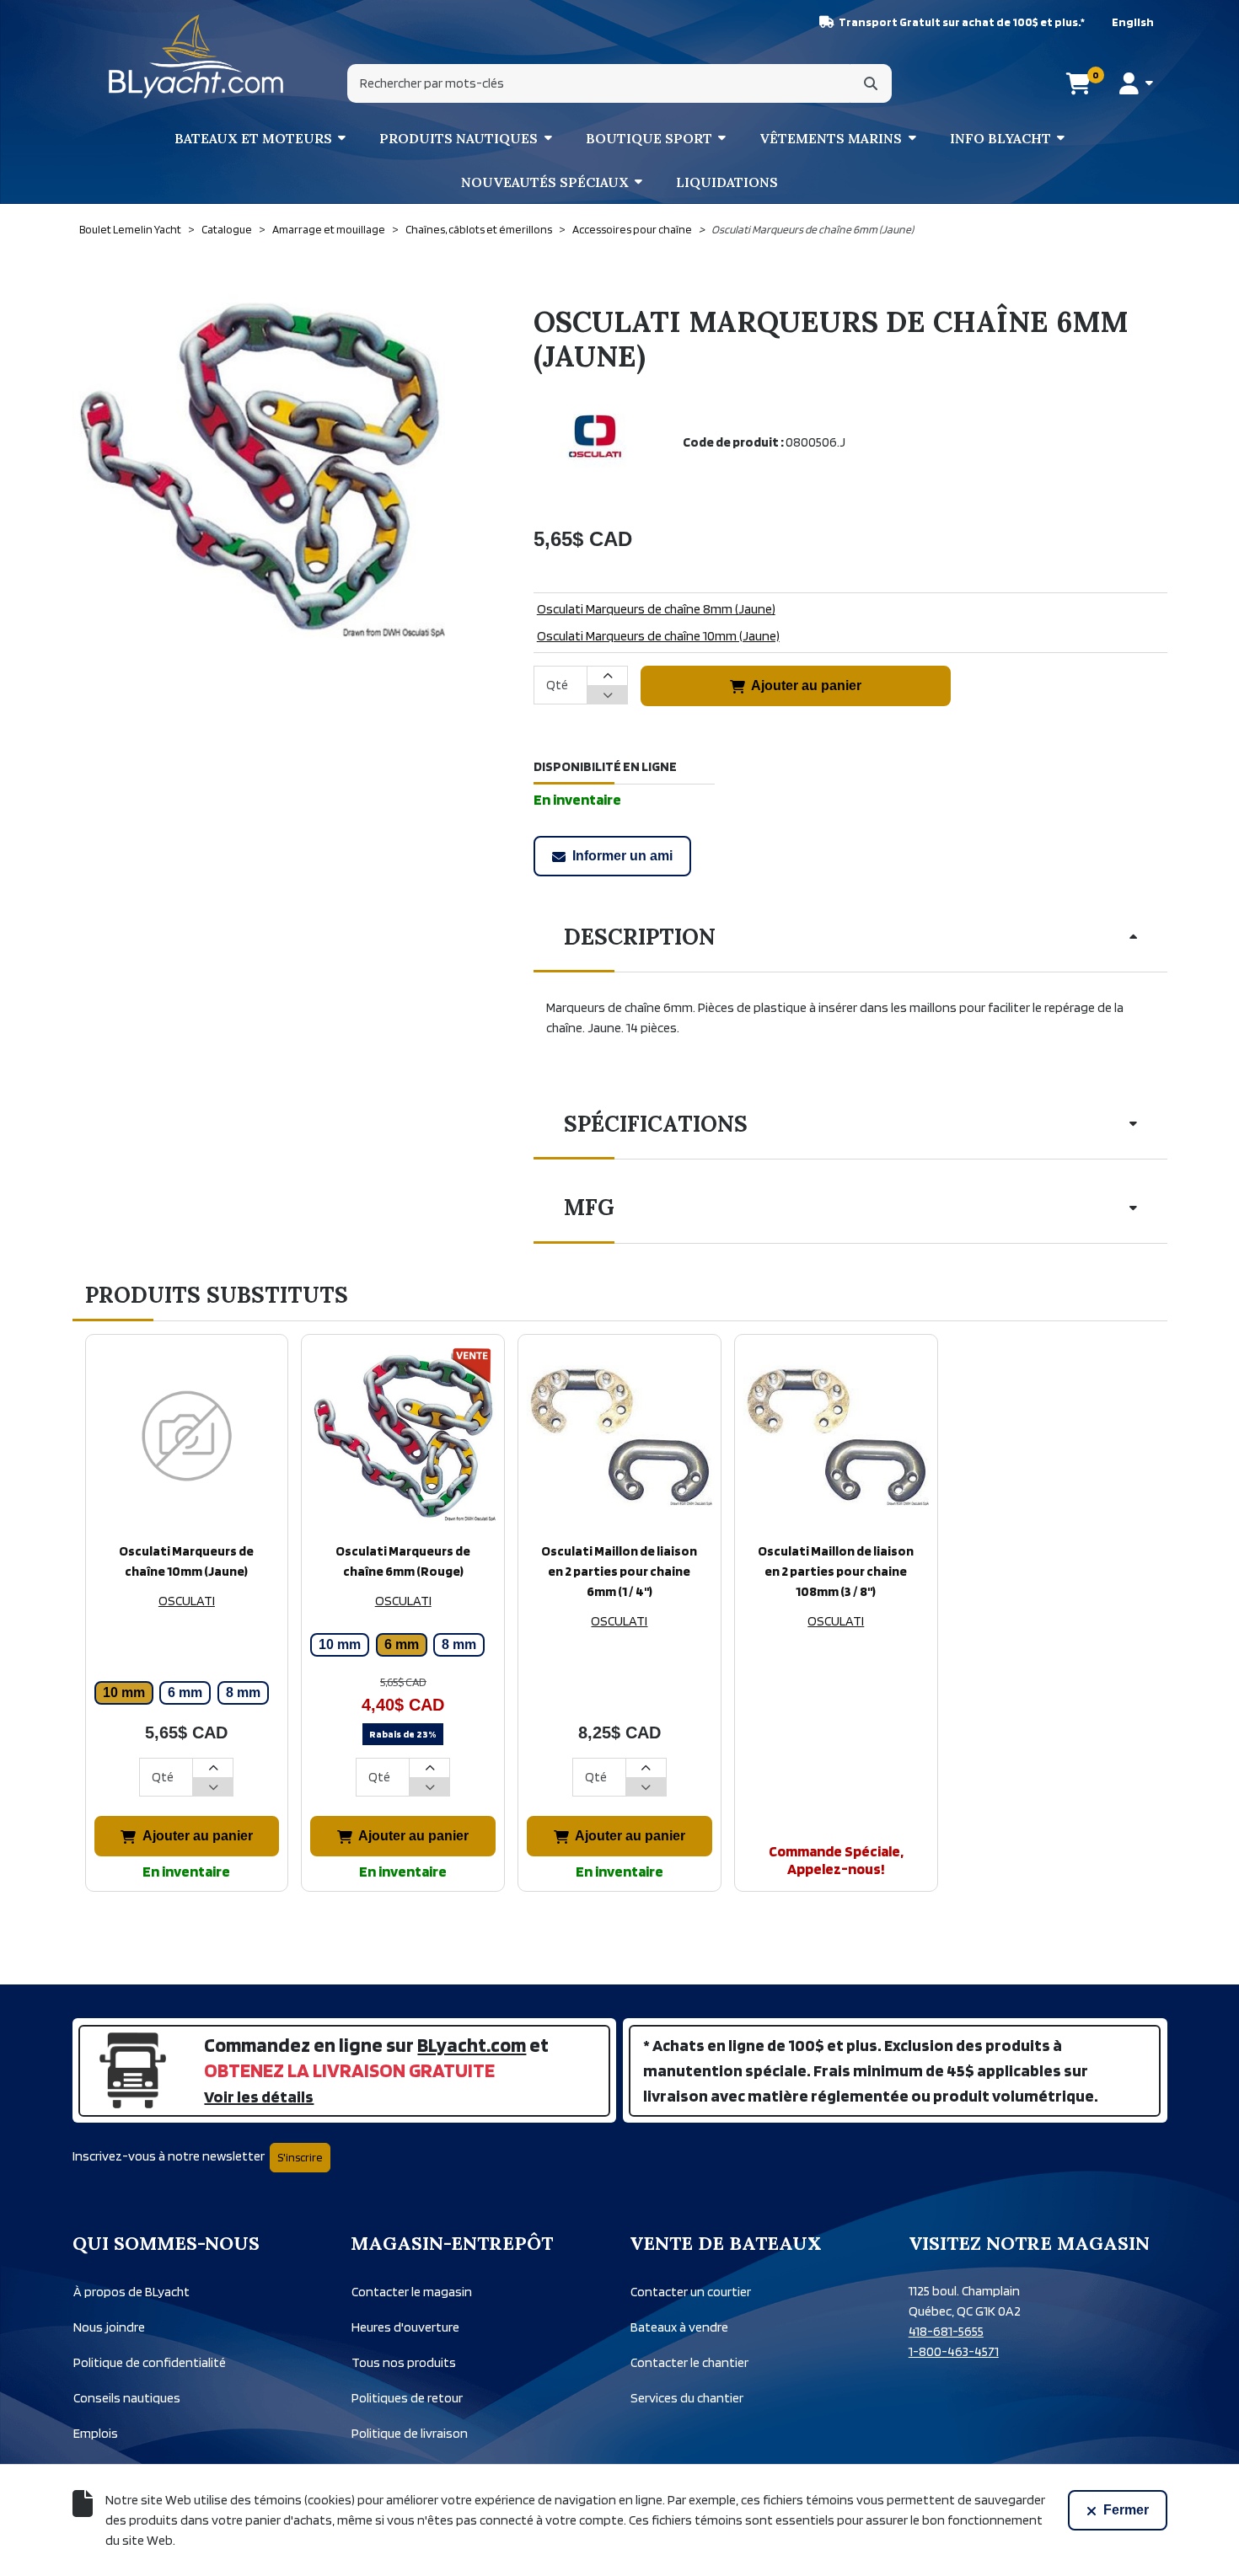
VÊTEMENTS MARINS (831, 138)
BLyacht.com (472, 2045)
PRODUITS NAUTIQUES (459, 138)
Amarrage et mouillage (329, 229)
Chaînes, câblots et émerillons (479, 229)
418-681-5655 (946, 2331)
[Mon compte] (1136, 83)
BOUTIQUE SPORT (649, 138)
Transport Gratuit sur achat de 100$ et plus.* (962, 22)
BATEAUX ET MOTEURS (253, 138)
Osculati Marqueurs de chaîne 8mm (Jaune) (656, 609)
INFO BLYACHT (1000, 138)
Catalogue (227, 229)
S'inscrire (300, 2157)
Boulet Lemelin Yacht (130, 229)
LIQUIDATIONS (727, 182)
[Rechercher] (871, 83)
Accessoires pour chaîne (632, 229)
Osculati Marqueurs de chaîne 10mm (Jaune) (658, 636)
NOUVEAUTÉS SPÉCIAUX (545, 182)
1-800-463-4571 (954, 2351)
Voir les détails (259, 2097)
